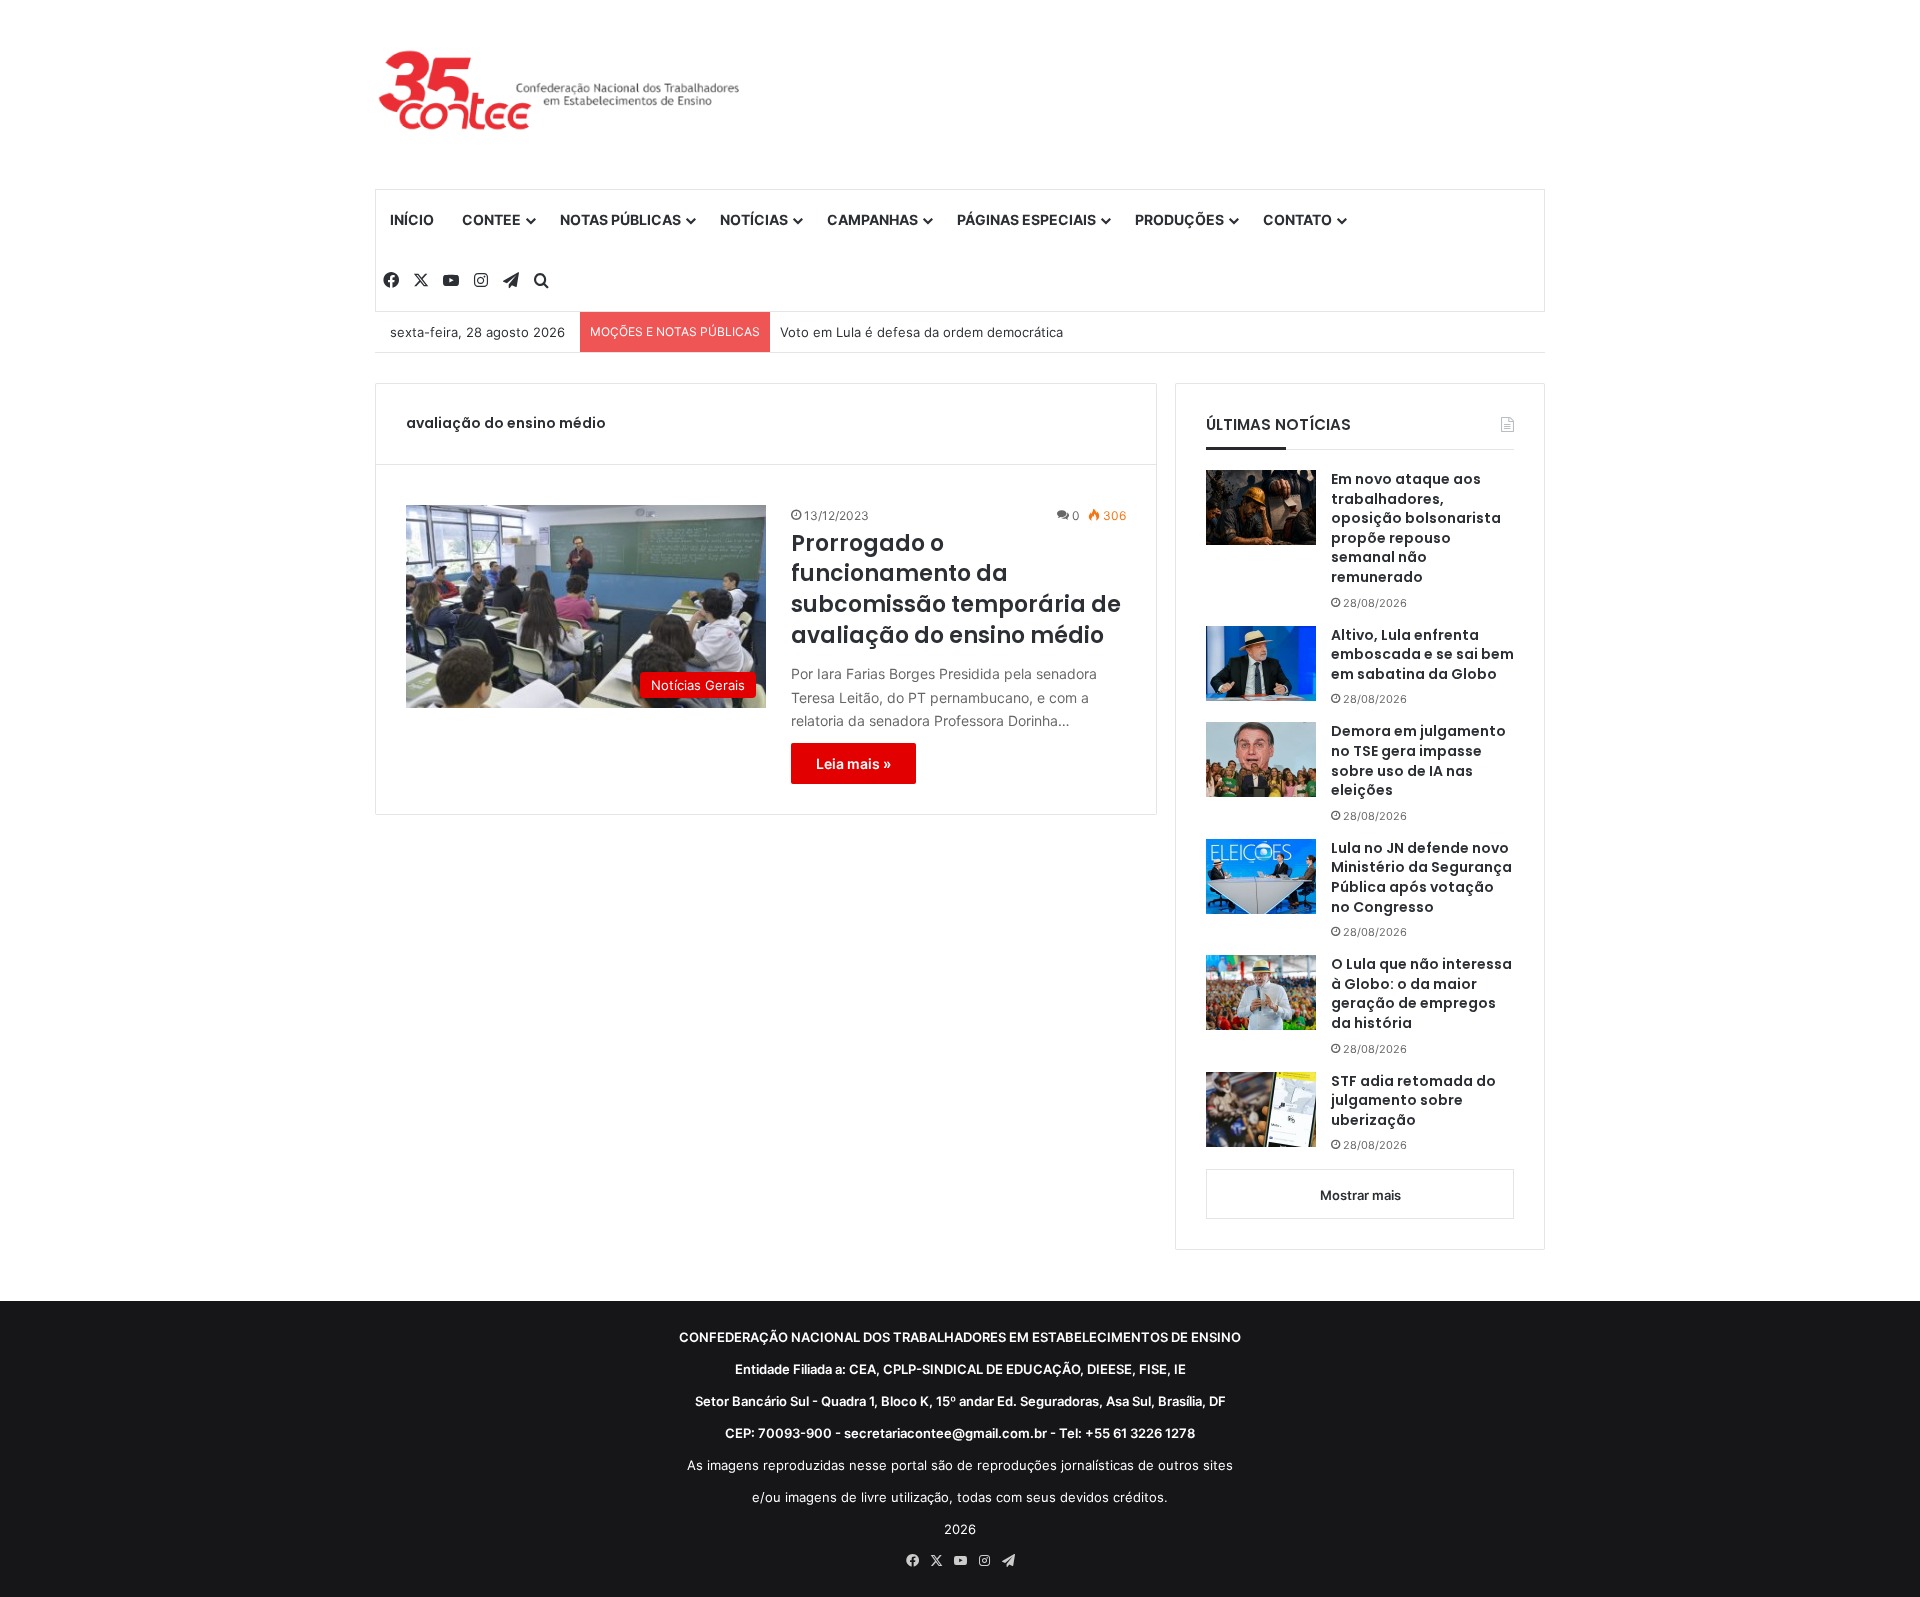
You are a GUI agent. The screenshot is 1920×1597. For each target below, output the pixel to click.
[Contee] (560, 94)
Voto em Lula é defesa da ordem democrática (921, 332)
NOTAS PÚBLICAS (620, 219)
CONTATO (1297, 219)
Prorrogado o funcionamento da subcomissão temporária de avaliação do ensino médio (956, 590)
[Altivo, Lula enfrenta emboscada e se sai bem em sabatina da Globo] (1261, 663)
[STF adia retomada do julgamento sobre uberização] (1261, 1109)
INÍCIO (412, 219)
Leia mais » (853, 763)
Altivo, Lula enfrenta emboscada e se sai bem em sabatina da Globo (1422, 655)
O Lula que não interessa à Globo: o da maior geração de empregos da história (1421, 994)
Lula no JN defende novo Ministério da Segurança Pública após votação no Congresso (1421, 878)
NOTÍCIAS (754, 219)
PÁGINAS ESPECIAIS (1026, 219)
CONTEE (491, 219)
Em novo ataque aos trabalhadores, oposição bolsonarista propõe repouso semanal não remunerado (1416, 528)
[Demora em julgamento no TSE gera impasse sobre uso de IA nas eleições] (1261, 759)
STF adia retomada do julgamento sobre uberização (1413, 1101)
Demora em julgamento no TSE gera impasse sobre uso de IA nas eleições (1418, 761)
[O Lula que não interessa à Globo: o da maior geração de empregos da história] (1261, 992)
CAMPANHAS (872, 219)
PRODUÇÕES (1179, 219)
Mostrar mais (1360, 1195)
